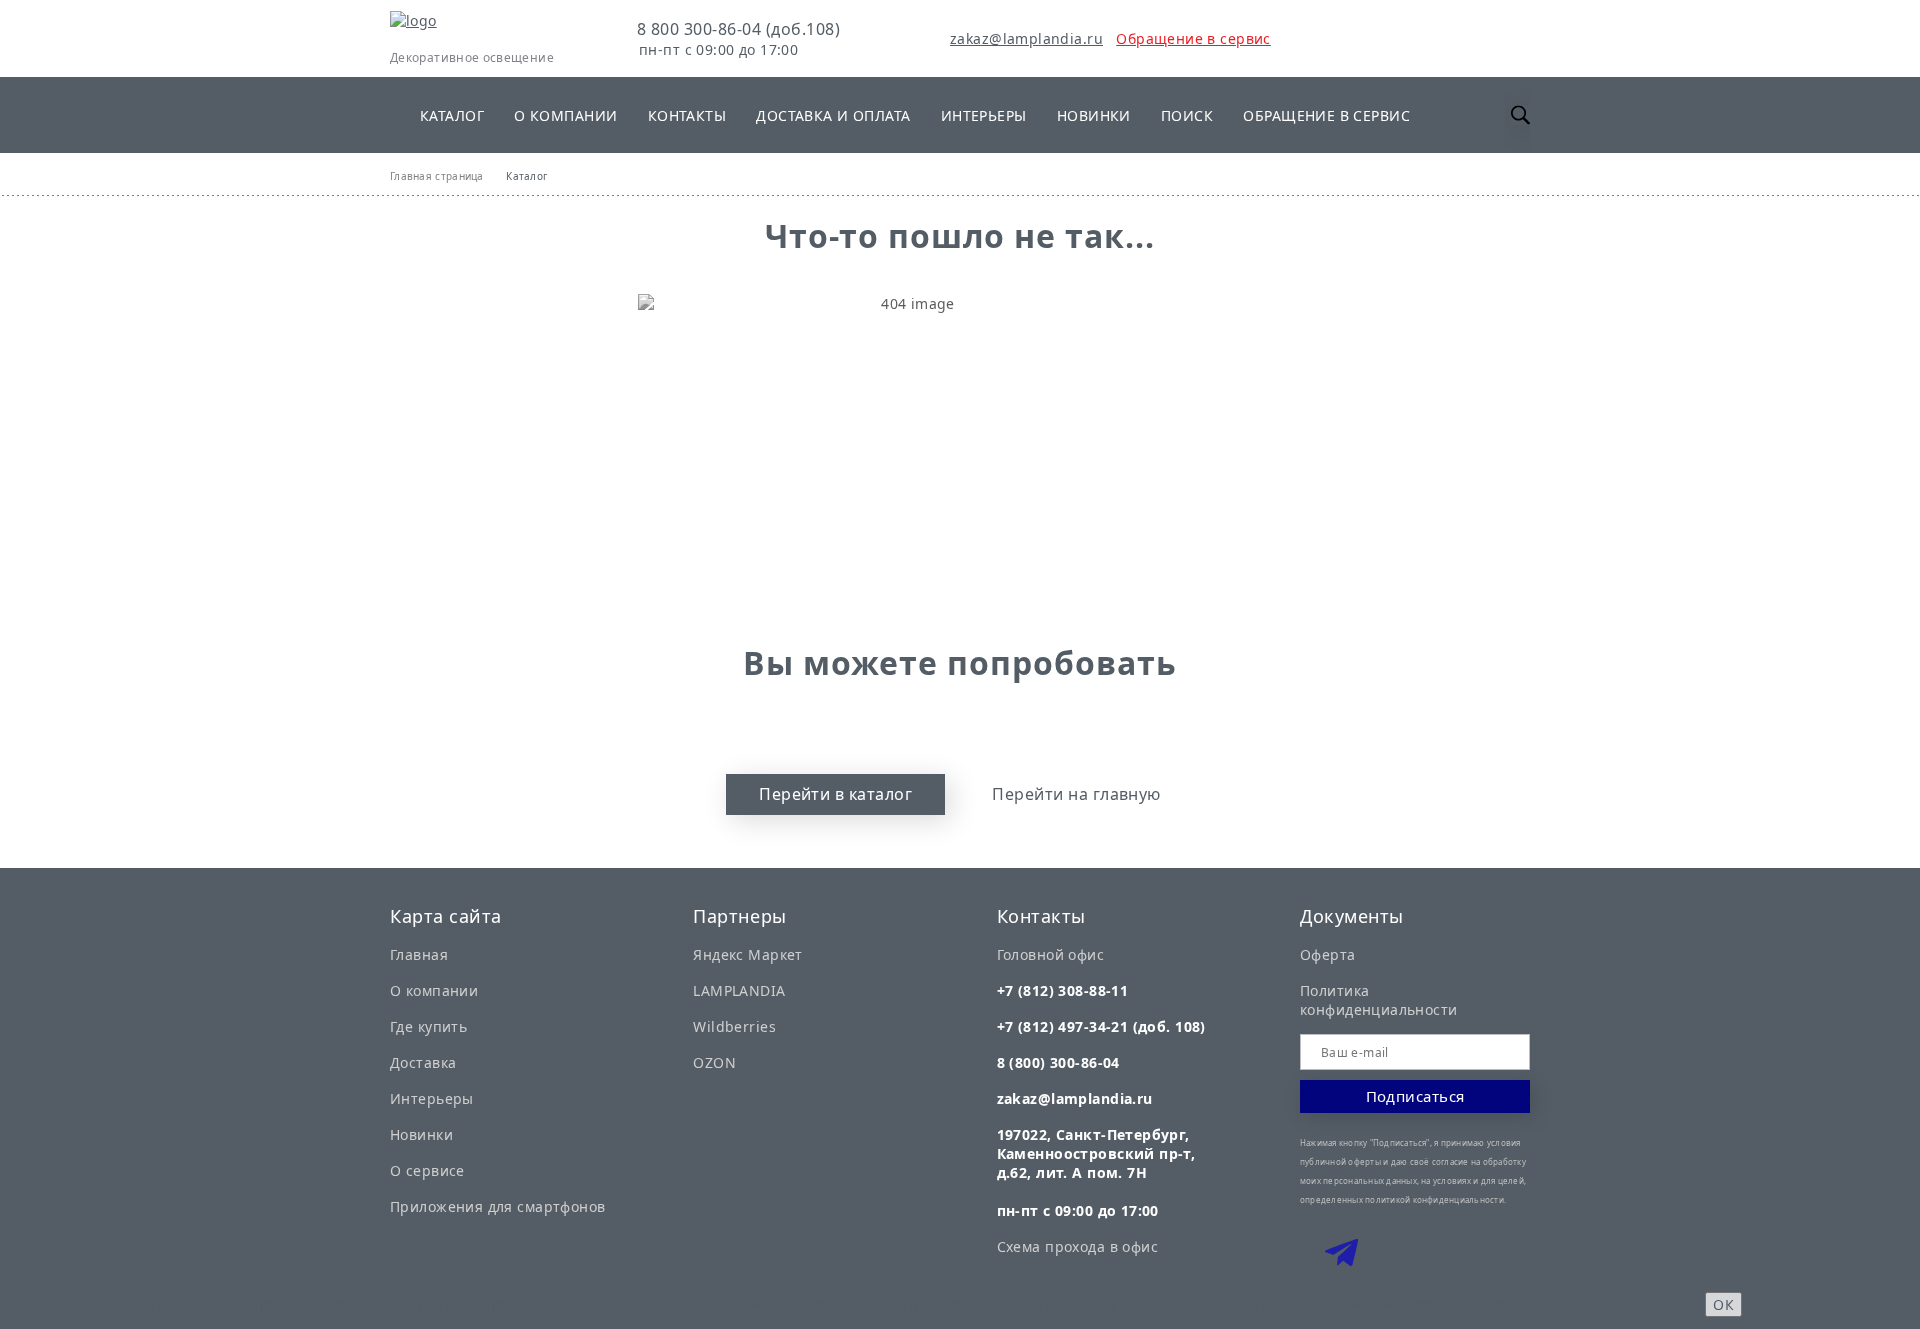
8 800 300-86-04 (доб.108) (738, 29)
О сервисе (427, 1170)
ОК (1723, 1304)
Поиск (1187, 115)
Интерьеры (984, 115)
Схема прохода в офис (1077, 1246)
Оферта (1328, 954)
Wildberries (734, 1026)
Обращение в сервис (1326, 115)
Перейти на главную (1076, 794)
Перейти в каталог (835, 794)
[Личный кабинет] (1283, 38)
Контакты (687, 115)
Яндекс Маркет (747, 954)
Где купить (428, 1026)
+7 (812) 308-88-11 (1063, 990)
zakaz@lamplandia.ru (1026, 38)
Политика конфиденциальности (1379, 1000)
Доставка (423, 1062)
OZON (714, 1062)
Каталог (452, 115)
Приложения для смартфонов (498, 1206)
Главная (419, 954)
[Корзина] (1330, 38)
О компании (565, 115)
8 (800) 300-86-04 (1058, 1062)
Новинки (1094, 115)
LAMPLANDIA (739, 990)
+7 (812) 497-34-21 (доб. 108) (1101, 1026)
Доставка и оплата (833, 115)
